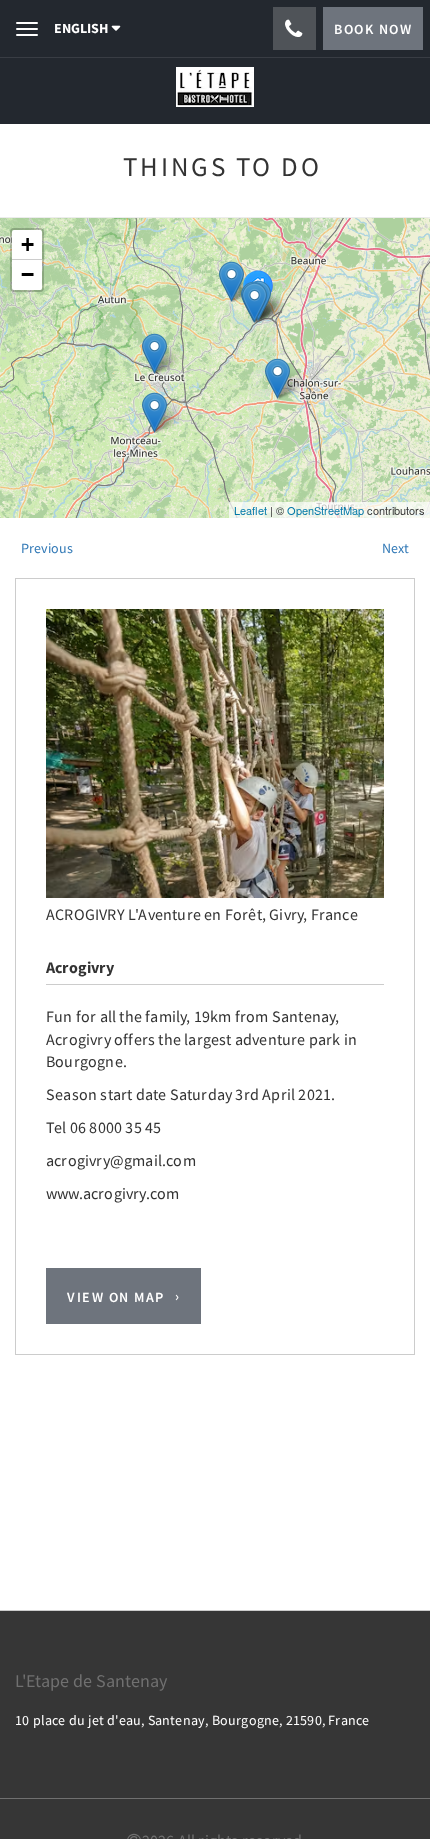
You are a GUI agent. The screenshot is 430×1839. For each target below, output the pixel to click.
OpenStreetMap (325, 510)
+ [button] (27, 244)
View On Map (116, 1296)
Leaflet (250, 510)
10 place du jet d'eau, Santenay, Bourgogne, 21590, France (192, 1720)
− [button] (27, 274)
